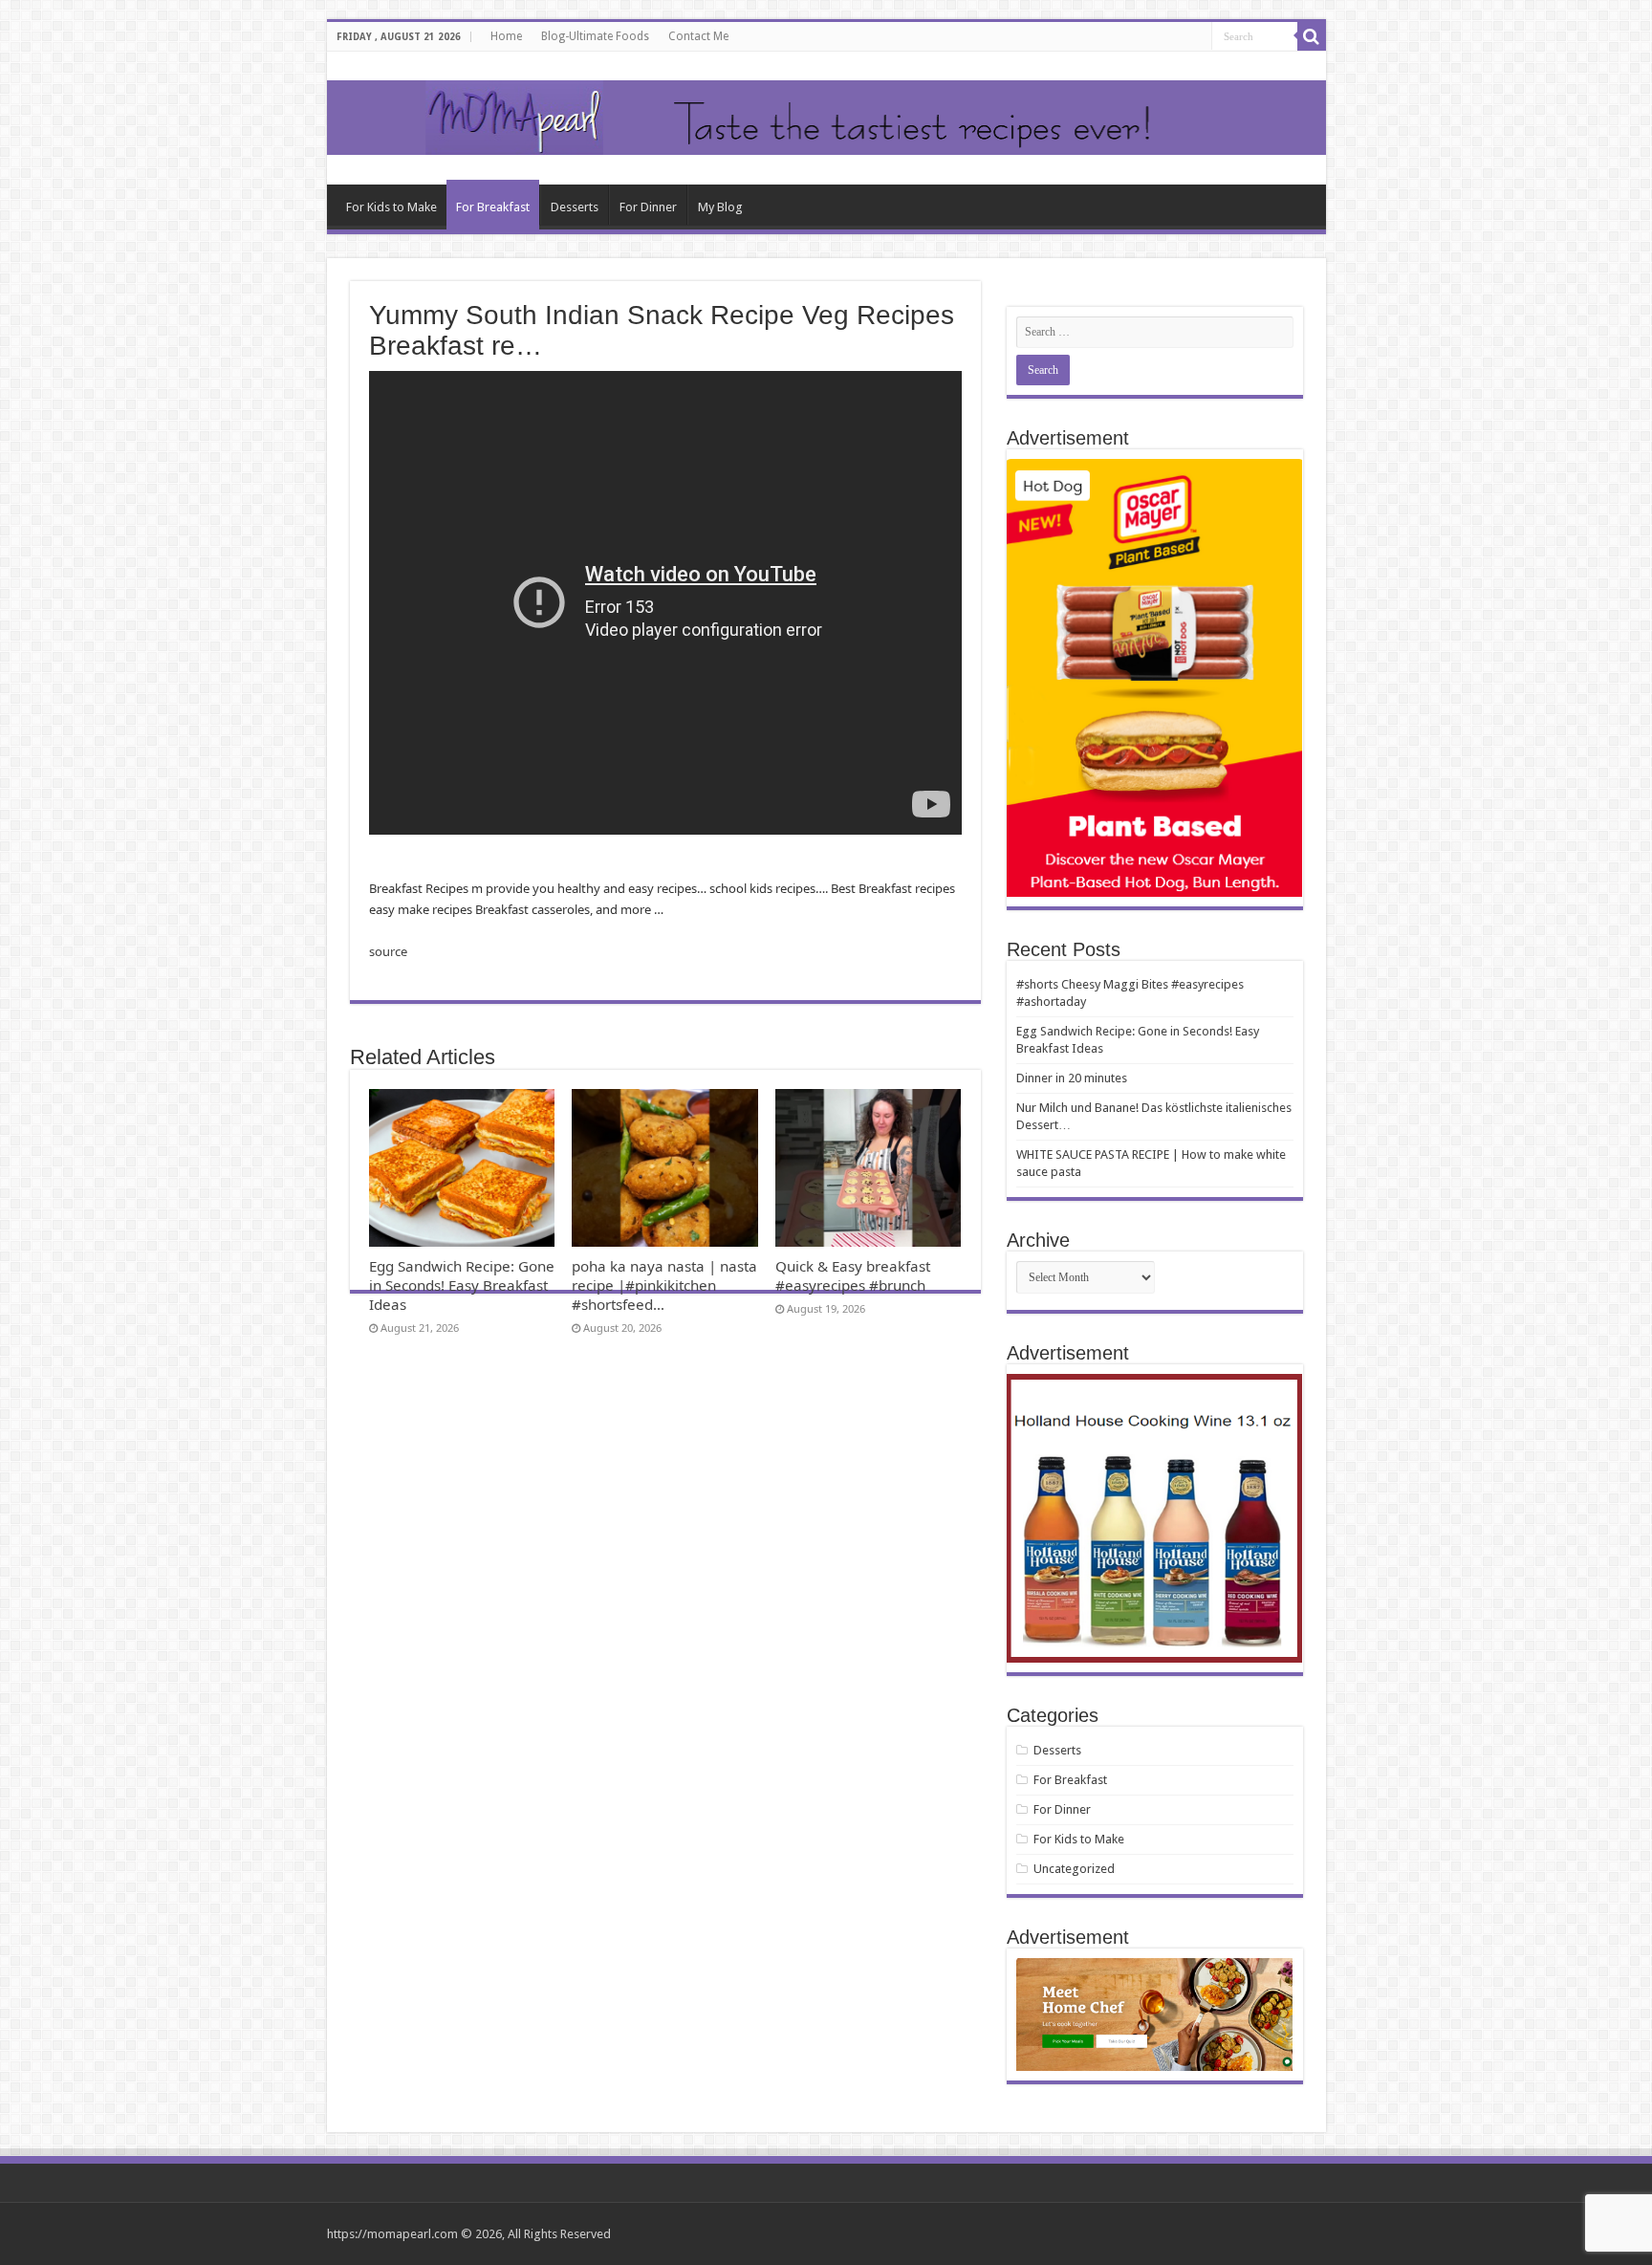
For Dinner (648, 207)
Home (506, 36)
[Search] (1312, 36)
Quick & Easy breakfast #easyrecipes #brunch (853, 1275)
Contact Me (698, 36)
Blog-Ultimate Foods (595, 36)
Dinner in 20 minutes (1072, 1078)
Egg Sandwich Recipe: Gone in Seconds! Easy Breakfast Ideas (462, 1285)
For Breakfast (493, 207)
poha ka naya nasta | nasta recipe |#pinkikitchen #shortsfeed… (664, 1285)
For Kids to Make (391, 207)
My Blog (720, 207)
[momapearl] (826, 118)
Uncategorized (1074, 1869)
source (388, 951)
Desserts (575, 207)
